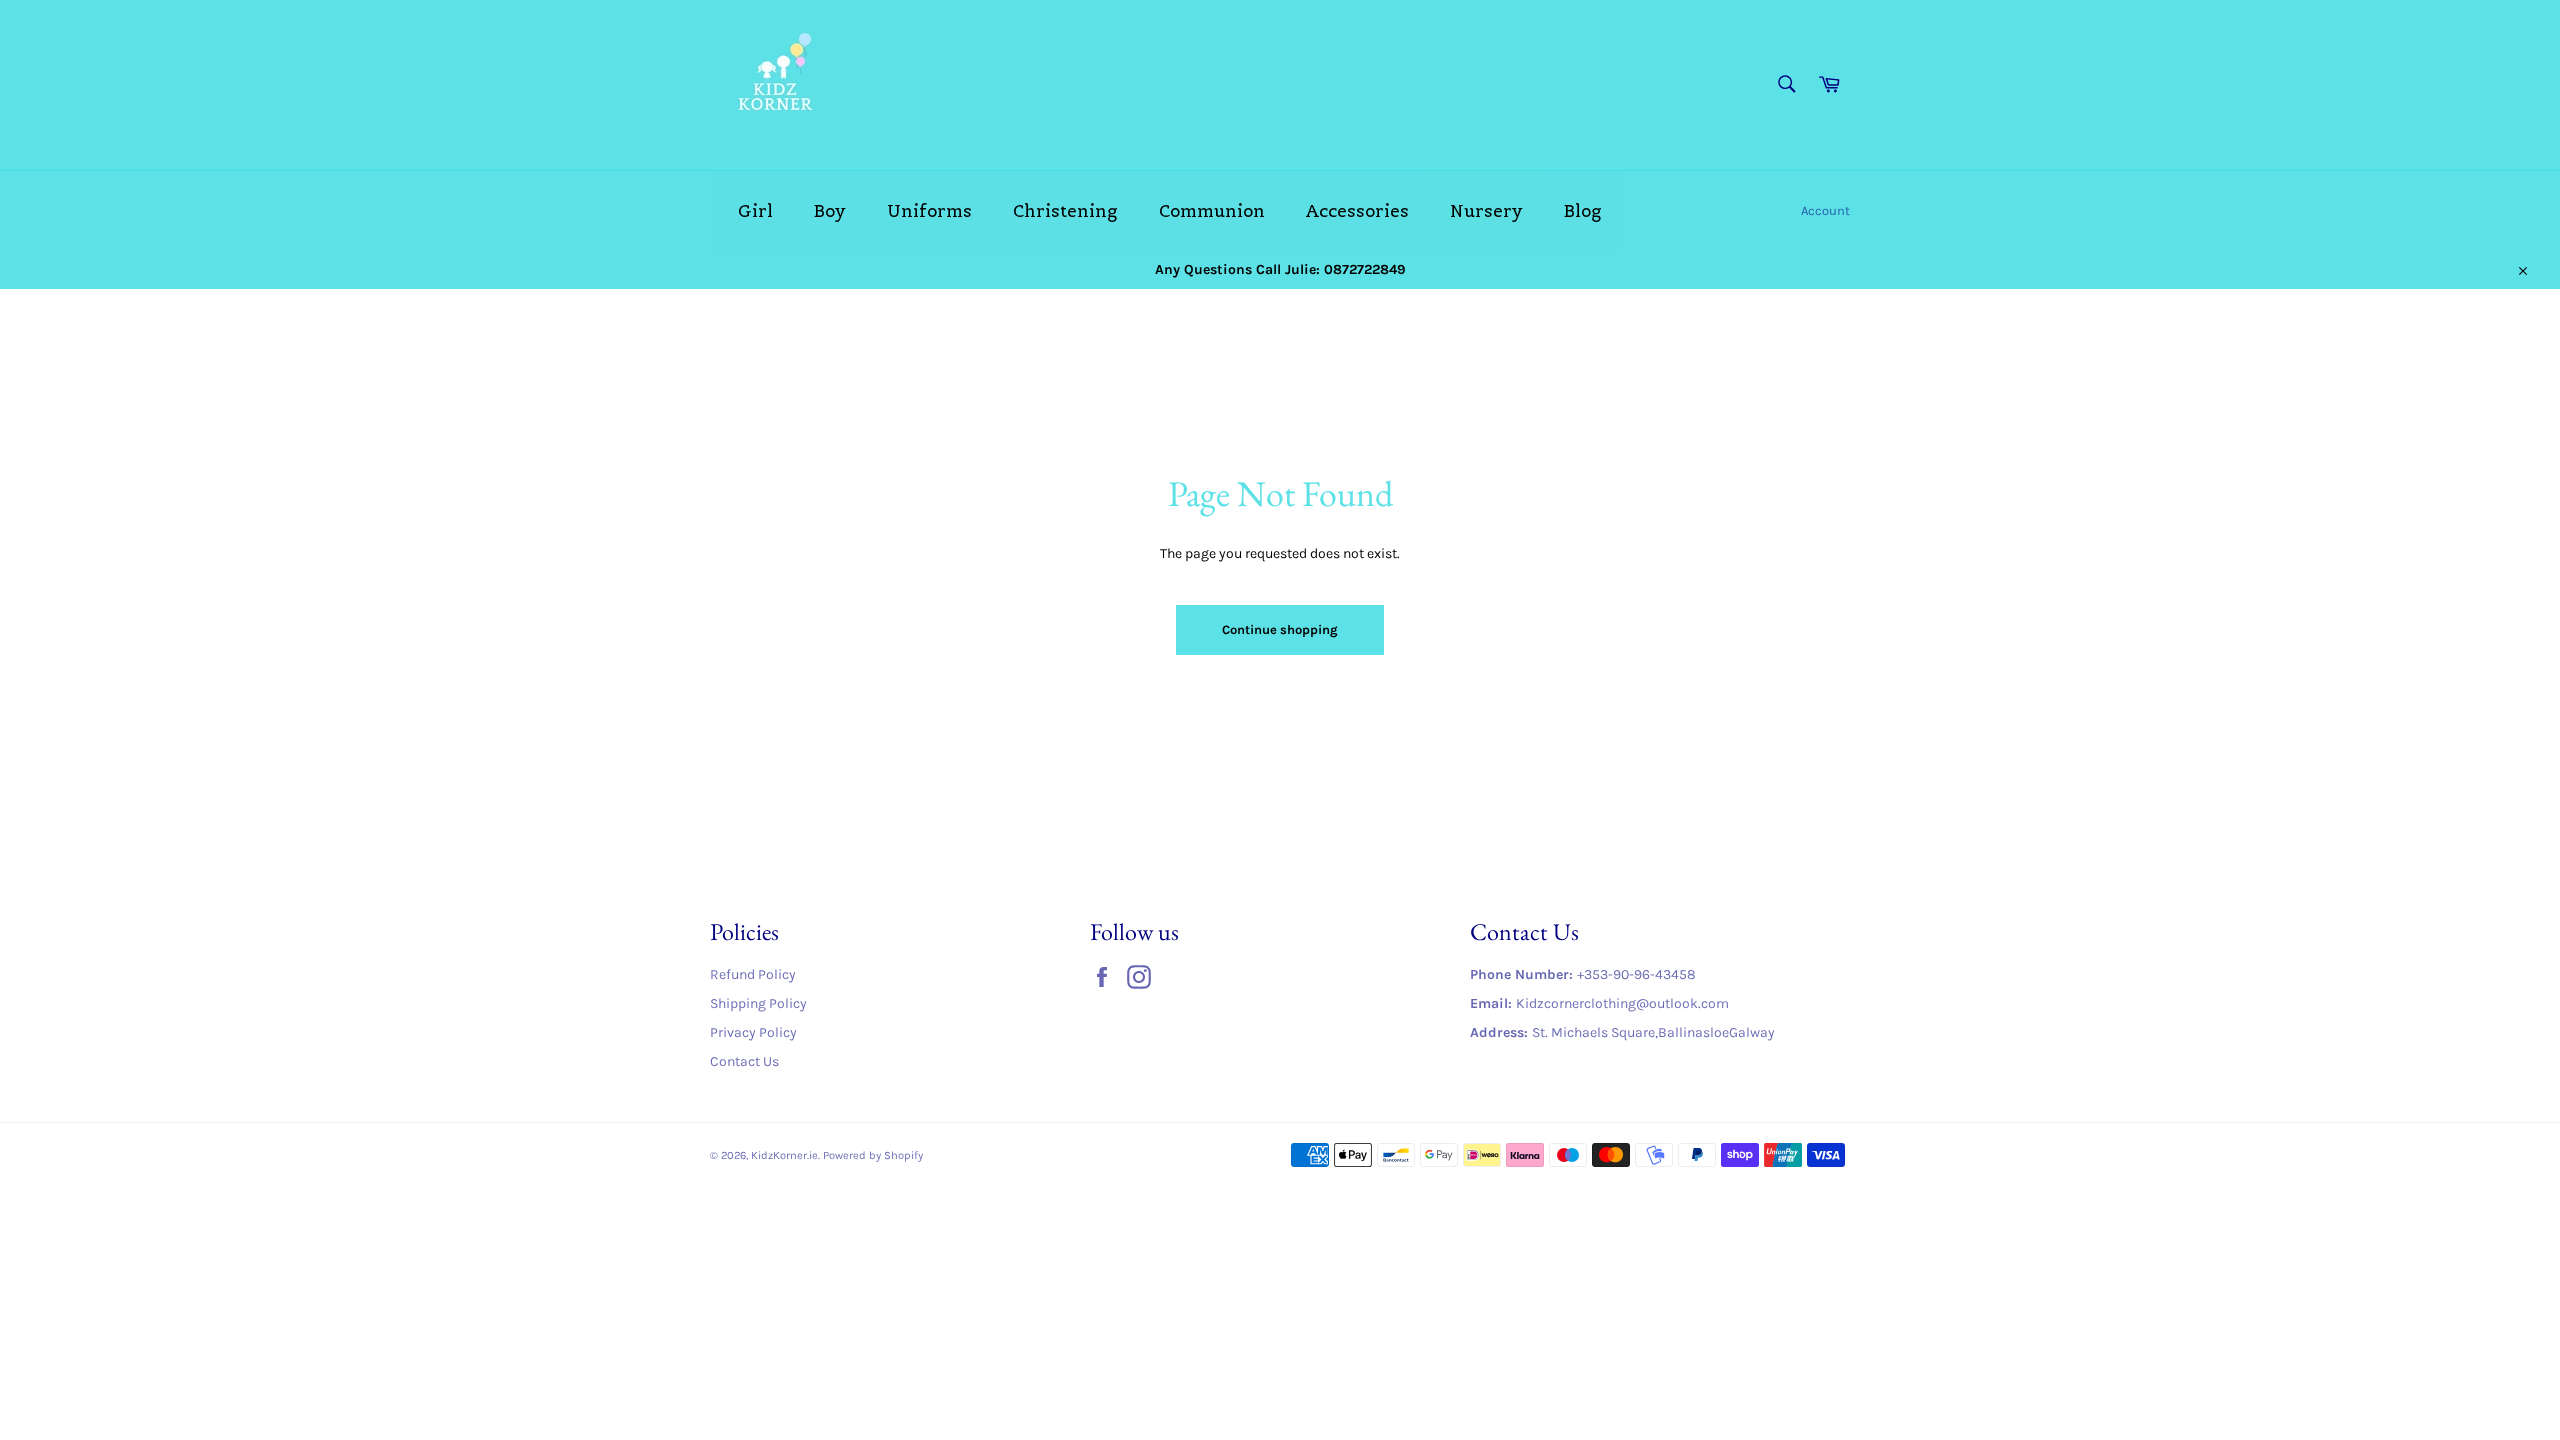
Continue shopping (1280, 629)
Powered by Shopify (873, 1155)
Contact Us (744, 1061)
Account (1825, 210)
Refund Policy (753, 974)
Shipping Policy (758, 1003)
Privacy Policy (753, 1032)
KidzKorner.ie (784, 1155)
